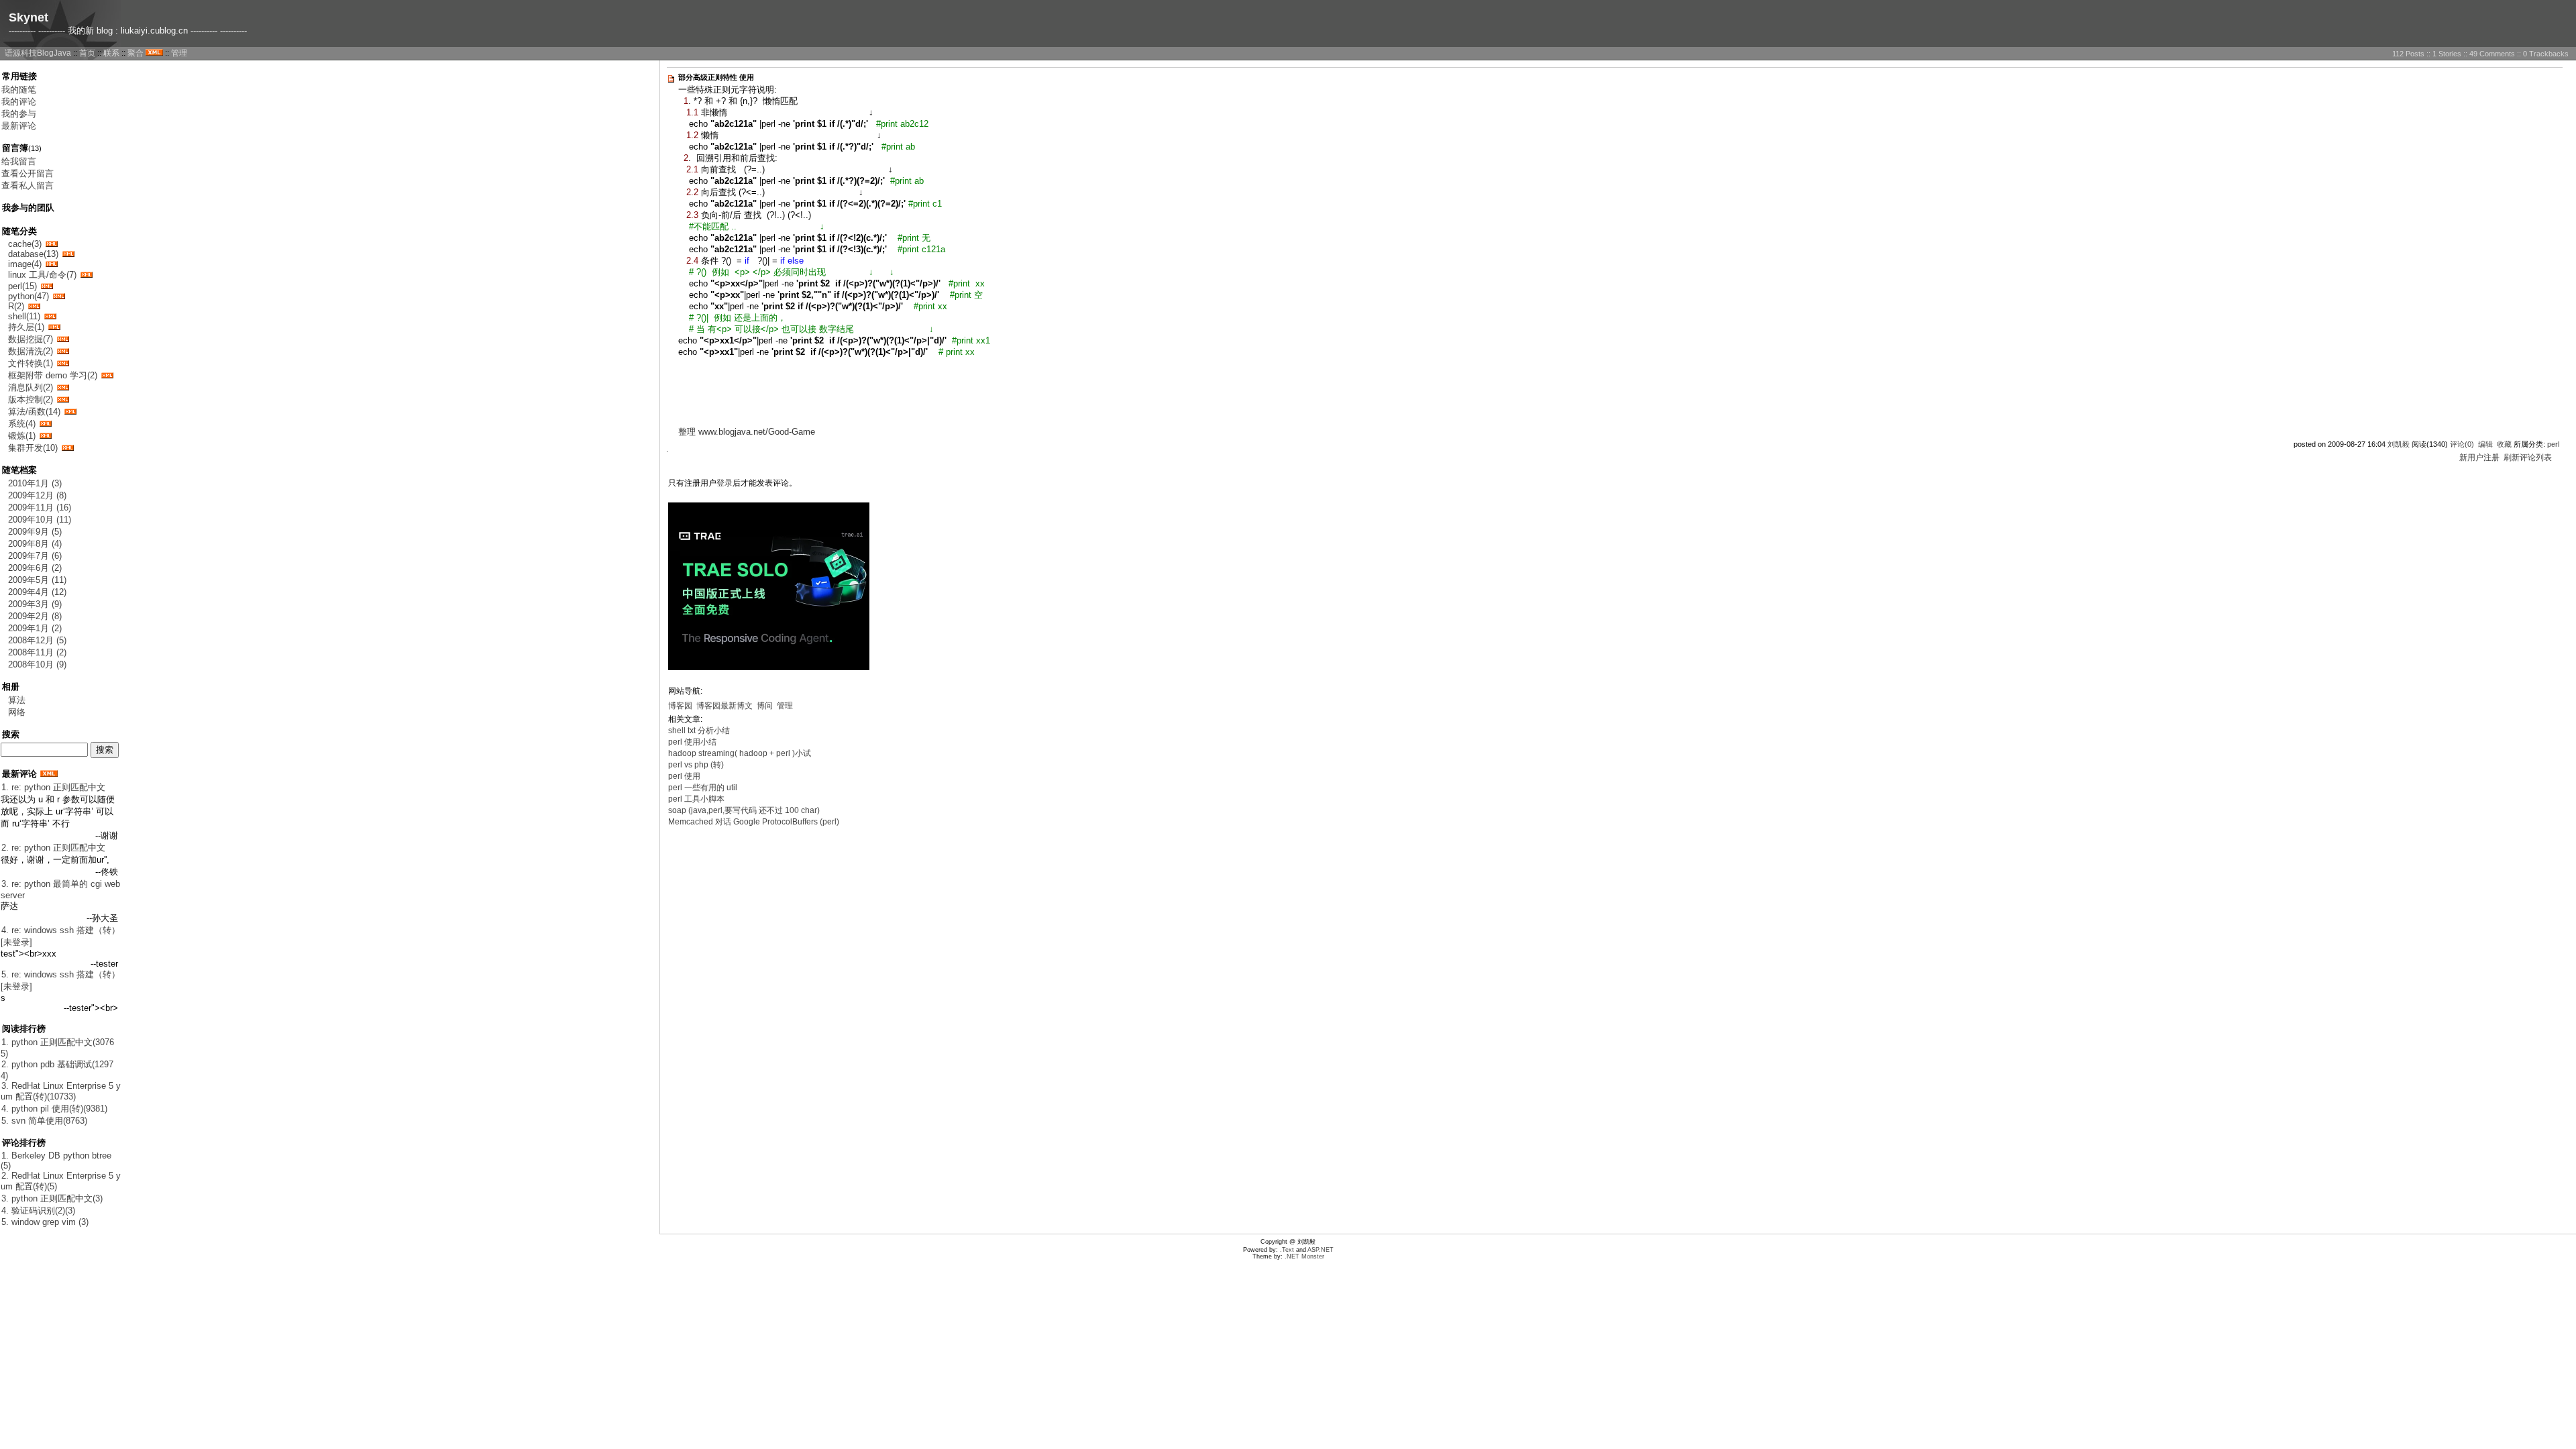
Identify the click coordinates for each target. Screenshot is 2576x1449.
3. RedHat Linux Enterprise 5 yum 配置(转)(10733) (61, 1091)
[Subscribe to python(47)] (59, 296)
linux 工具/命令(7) (42, 275)
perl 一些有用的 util (703, 788)
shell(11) (24, 316)
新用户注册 (2479, 458)
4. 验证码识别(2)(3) (38, 1211)
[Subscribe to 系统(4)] (46, 424)
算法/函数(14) (34, 412)
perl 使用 (684, 776)
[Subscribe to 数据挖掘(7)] (63, 339)
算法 (17, 700)
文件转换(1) (31, 363)
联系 (111, 53)
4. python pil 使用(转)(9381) (54, 1109)
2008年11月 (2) (37, 652)
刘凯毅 (2399, 444)
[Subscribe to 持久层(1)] (54, 327)
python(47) (29, 296)
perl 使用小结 (692, 742)
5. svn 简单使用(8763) (44, 1121)
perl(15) (22, 286)
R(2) (16, 306)
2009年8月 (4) (35, 544)
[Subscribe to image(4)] (52, 264)
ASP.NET (1321, 1250)
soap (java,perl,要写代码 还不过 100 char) (744, 810)
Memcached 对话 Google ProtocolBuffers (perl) (754, 822)
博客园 (680, 706)
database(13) (33, 254)
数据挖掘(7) (31, 339)
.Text (1287, 1250)
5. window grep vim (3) (45, 1222)
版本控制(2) (31, 399)
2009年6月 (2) (35, 568)
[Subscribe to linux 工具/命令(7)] (87, 275)
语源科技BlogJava (38, 53)
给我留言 (19, 161)
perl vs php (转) (696, 765)
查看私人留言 (28, 185)
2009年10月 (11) (40, 520)
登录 (724, 483)
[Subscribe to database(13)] (68, 254)
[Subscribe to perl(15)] (47, 286)
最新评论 (19, 126)
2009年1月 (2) (35, 628)
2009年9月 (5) (35, 532)
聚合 (136, 53)
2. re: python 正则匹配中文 (53, 848)
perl (2553, 444)
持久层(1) (26, 327)
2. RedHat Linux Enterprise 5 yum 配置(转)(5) (61, 1181)
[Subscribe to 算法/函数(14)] (70, 412)
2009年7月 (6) (35, 556)
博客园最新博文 (724, 706)
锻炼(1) (22, 436)
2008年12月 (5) (37, 640)
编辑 (2485, 444)
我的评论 (19, 102)
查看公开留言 (28, 173)
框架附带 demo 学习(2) (53, 375)
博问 (765, 706)
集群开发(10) (33, 448)
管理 (179, 53)
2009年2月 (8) (35, 616)
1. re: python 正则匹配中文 (53, 787)
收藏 (2504, 444)
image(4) (25, 264)
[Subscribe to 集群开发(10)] (68, 448)
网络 (17, 712)
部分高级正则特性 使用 (716, 77)
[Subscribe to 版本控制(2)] (63, 399)
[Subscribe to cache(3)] (52, 244)
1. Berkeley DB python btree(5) (56, 1161)
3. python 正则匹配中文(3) (52, 1198)
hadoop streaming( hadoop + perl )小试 (740, 753)
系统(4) (22, 424)
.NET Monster (1304, 1256)
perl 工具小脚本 (696, 799)
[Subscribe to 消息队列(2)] (63, 387)
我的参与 (19, 114)
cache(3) (25, 244)
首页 (87, 53)
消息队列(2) (31, 387)
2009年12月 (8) (37, 495)
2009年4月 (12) (37, 592)
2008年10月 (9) (37, 664)
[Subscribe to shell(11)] (50, 316)
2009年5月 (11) (37, 580)
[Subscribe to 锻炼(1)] (46, 436)
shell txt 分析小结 (699, 731)
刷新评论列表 (2528, 458)
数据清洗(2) (31, 351)
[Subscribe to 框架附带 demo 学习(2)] (107, 375)
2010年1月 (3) (35, 483)
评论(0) (2462, 444)
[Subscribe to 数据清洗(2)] (63, 351)
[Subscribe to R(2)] (34, 306)
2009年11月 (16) (40, 507)
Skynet (29, 17)
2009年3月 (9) (35, 604)
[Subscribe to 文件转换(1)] (63, 363)
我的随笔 (19, 90)
